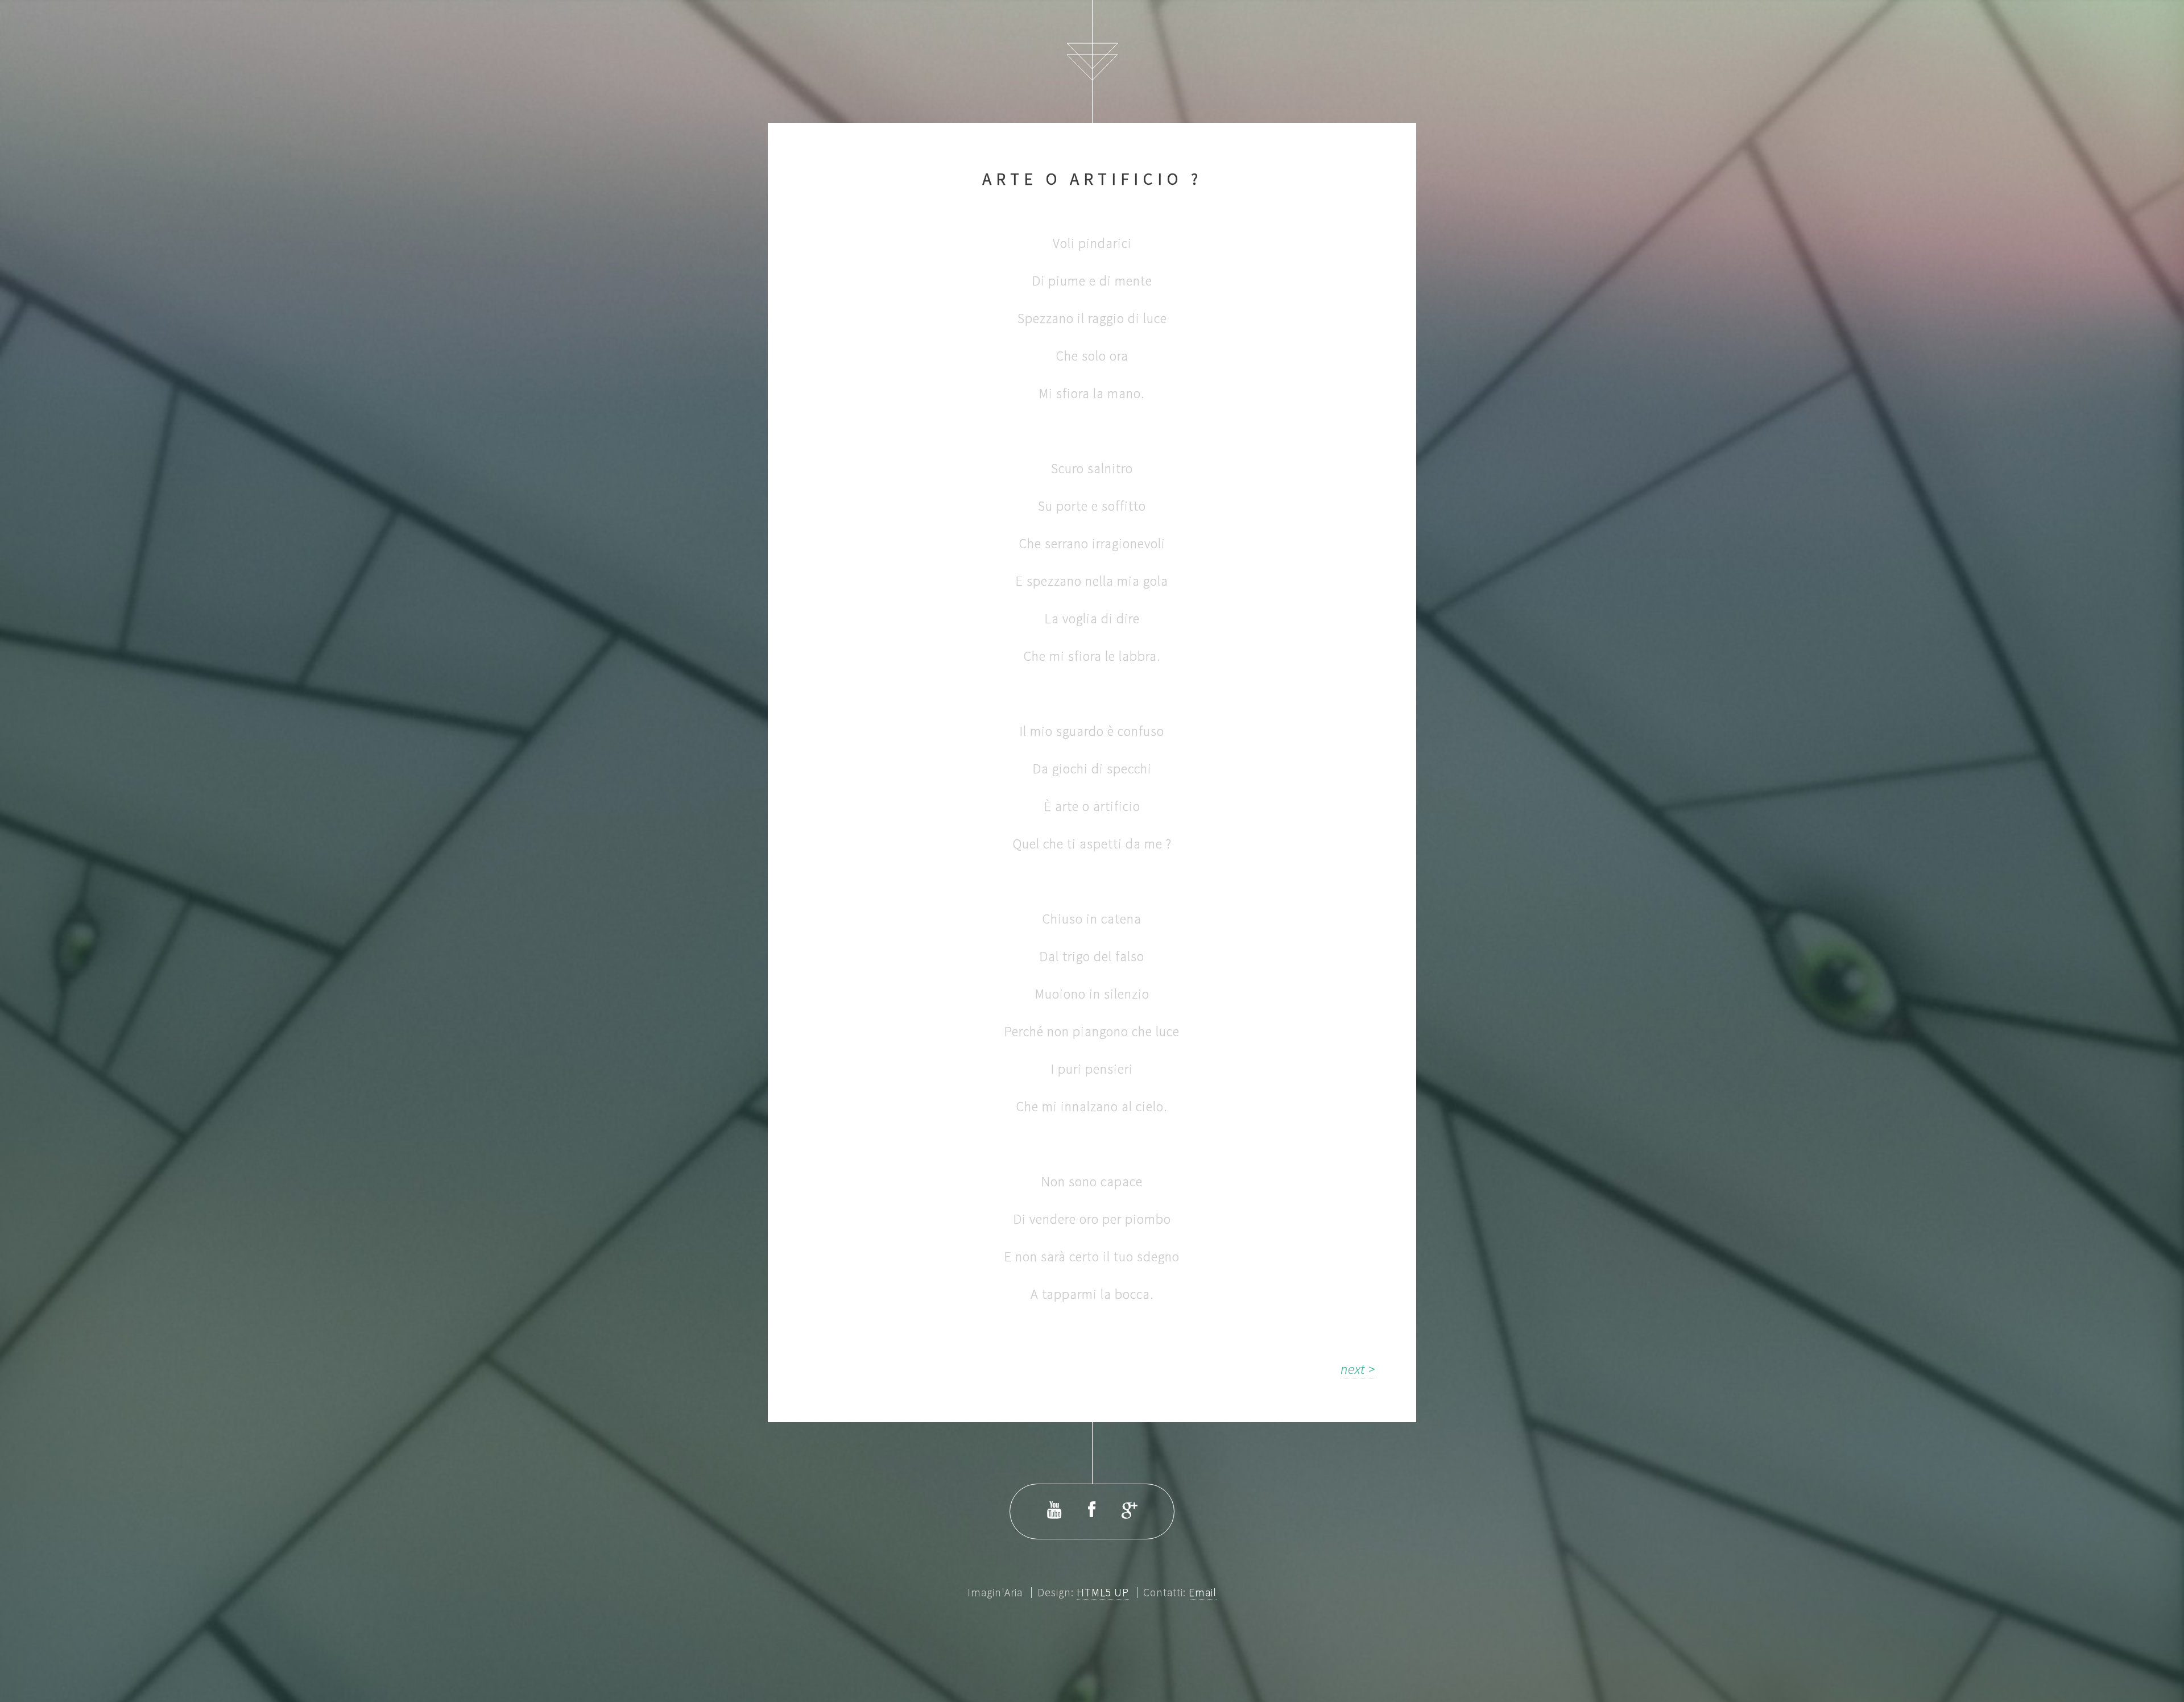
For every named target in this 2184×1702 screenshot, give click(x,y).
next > (1358, 1369)
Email (1203, 1592)
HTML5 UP (1103, 1592)
